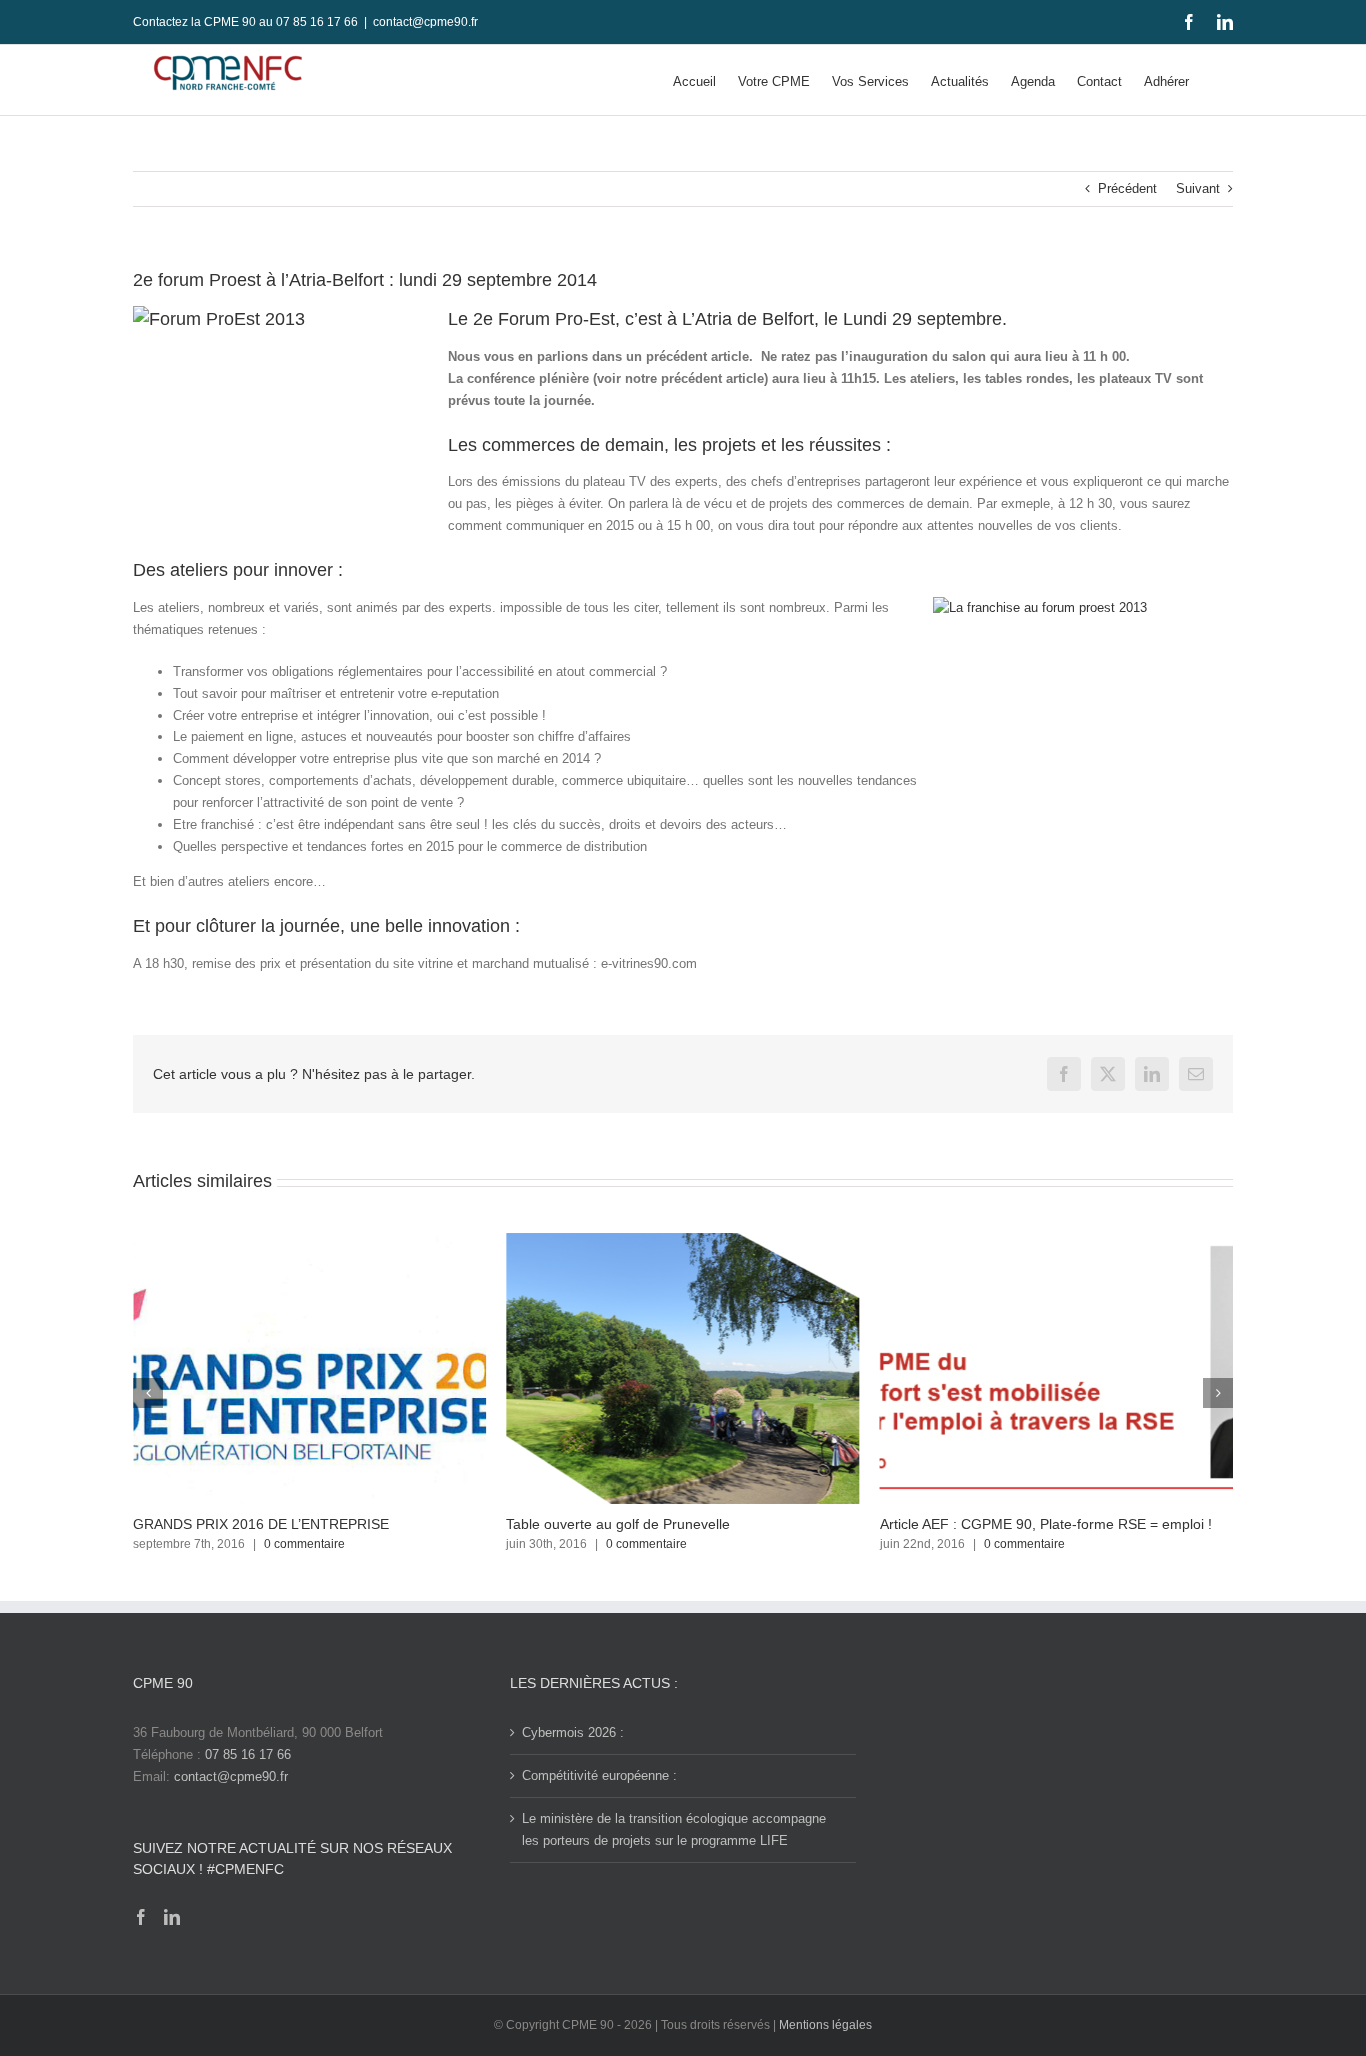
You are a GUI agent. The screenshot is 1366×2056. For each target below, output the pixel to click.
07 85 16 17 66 (248, 1754)
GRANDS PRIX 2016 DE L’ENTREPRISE (261, 1524)
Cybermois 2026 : (573, 1732)
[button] (148, 1393)
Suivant (1198, 188)
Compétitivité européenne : (599, 1775)
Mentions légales (825, 2025)
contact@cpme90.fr (425, 22)
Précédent (1127, 188)
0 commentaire (304, 1544)
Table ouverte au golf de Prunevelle (618, 1524)
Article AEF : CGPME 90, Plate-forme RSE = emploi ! (1046, 1524)
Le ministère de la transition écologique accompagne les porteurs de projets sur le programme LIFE (674, 1829)
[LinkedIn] (172, 1917)
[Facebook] (141, 1917)
